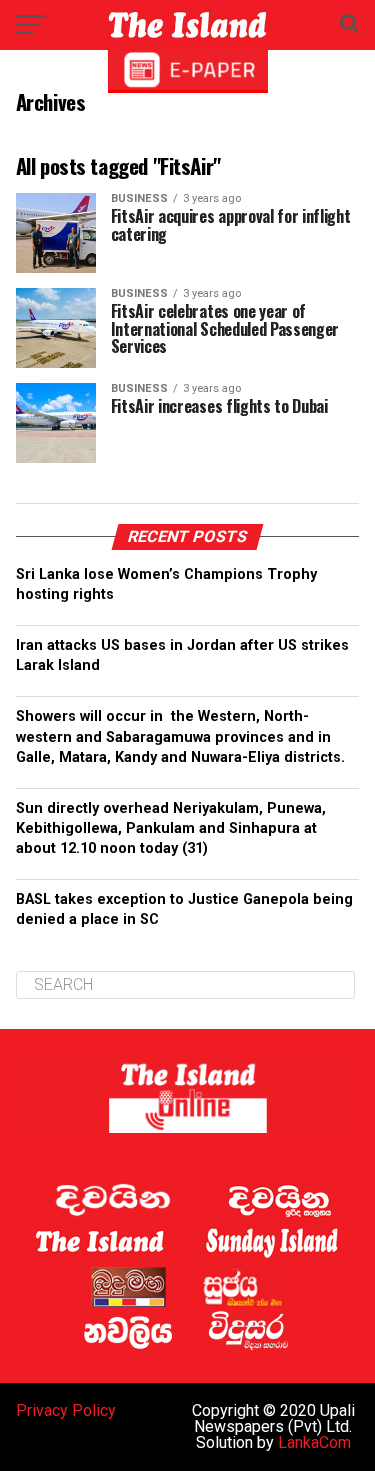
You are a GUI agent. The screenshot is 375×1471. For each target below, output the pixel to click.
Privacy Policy (66, 1410)
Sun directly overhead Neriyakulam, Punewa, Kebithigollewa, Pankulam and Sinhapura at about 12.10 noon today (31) (171, 828)
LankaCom (314, 1442)
